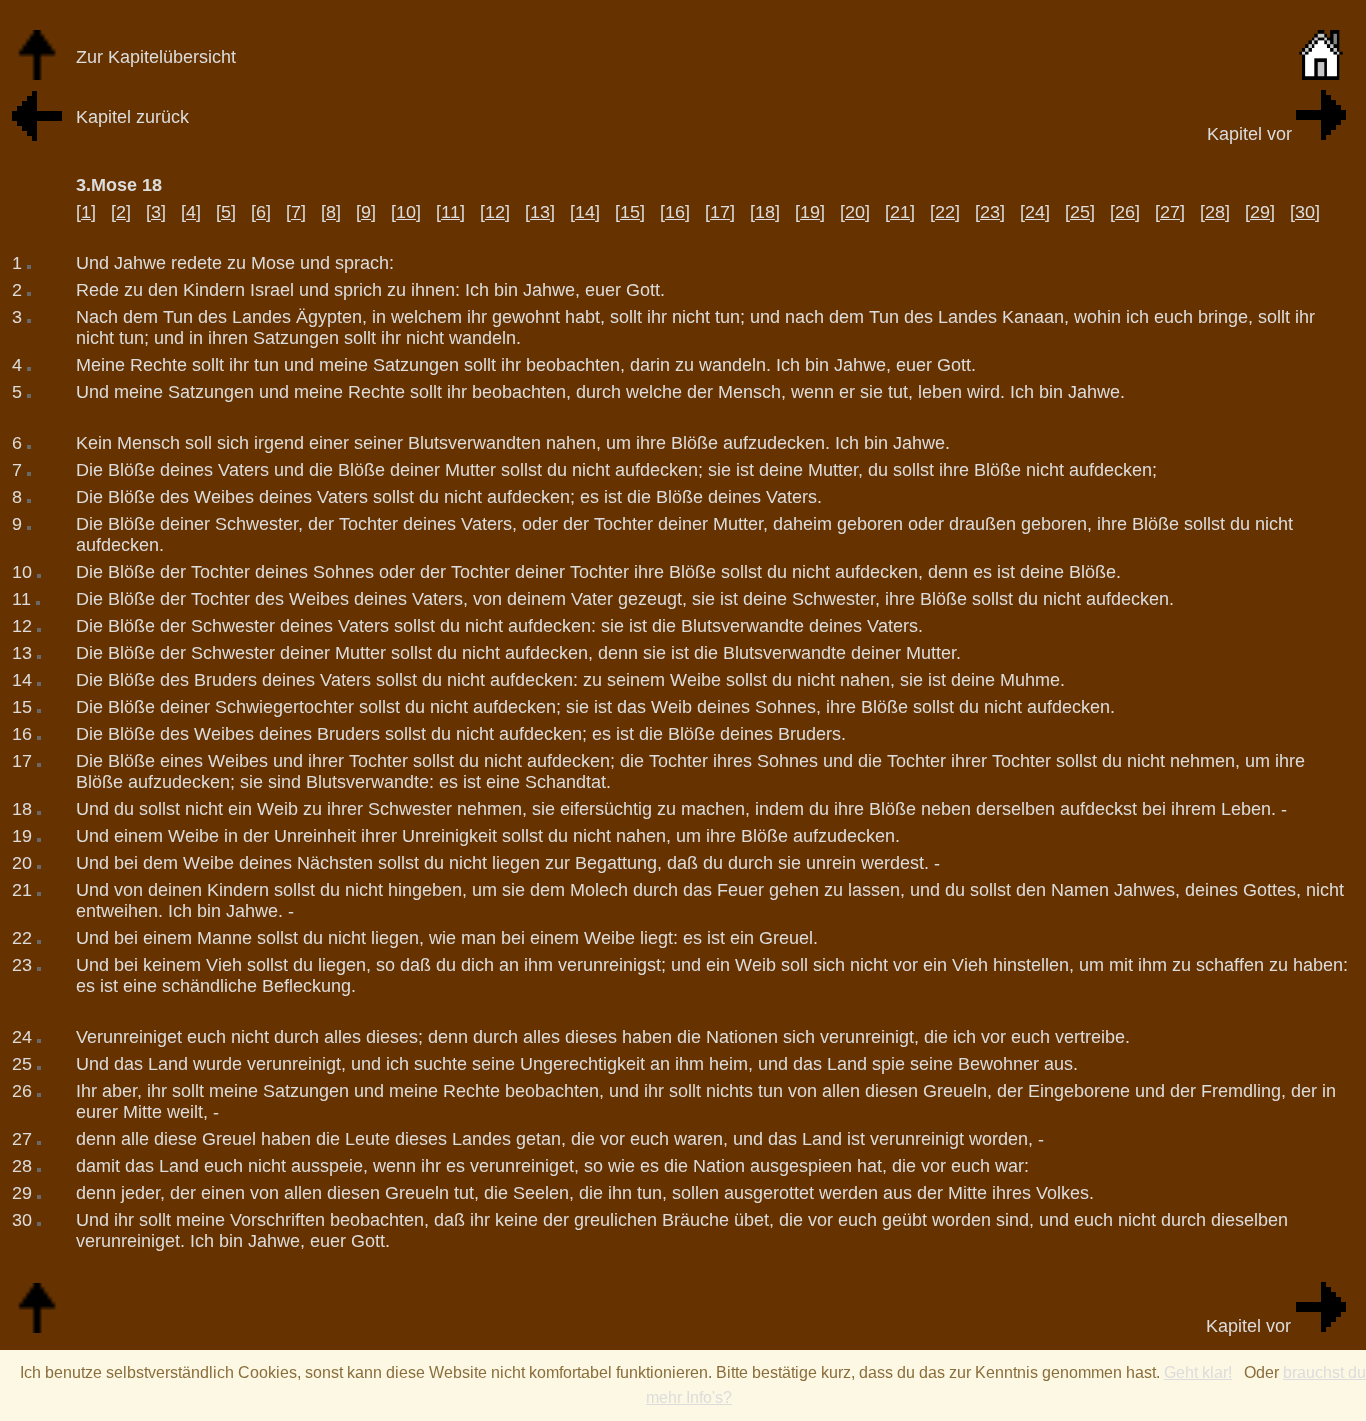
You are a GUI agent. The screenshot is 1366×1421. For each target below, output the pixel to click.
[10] (406, 212)
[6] (261, 212)
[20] (855, 212)
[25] (1080, 212)
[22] (945, 212)
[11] (450, 212)
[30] (1305, 212)
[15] (630, 212)
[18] (765, 212)
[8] (331, 212)
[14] (585, 212)
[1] (86, 212)
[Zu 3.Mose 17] (37, 135)
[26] (1125, 212)
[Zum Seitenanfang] (37, 1327)
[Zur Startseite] (1321, 74)
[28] (1215, 212)
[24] (1035, 212)
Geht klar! (1198, 1372)
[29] (1260, 212)
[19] (810, 212)
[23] (990, 212)
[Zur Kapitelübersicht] (37, 74)
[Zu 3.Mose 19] (1321, 134)
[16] (675, 212)
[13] (540, 212)
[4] (191, 212)
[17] (720, 212)
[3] (156, 212)
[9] (366, 212)
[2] (121, 212)
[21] (900, 212)
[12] (495, 212)
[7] (296, 212)
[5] (226, 212)
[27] (1170, 212)
